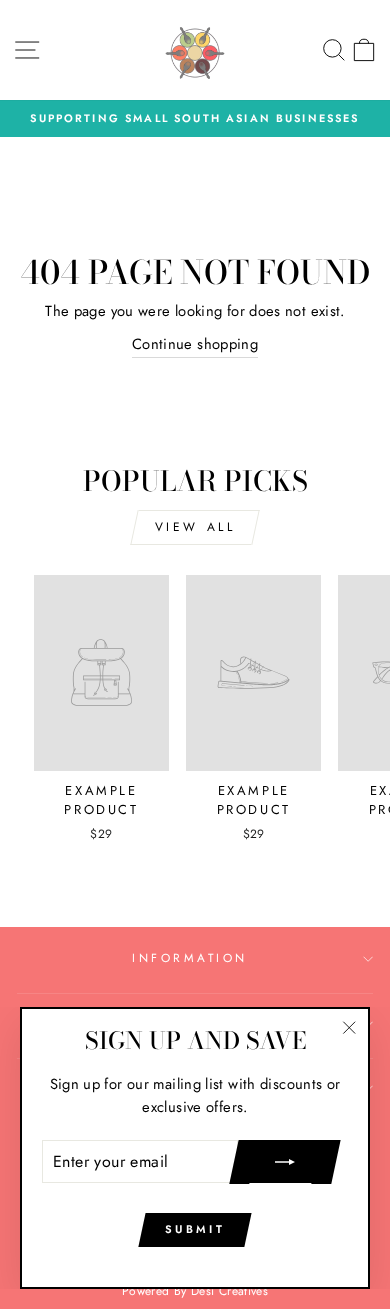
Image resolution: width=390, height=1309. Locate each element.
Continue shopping (195, 344)
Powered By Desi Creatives (195, 1291)
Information (190, 957)
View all (195, 527)
